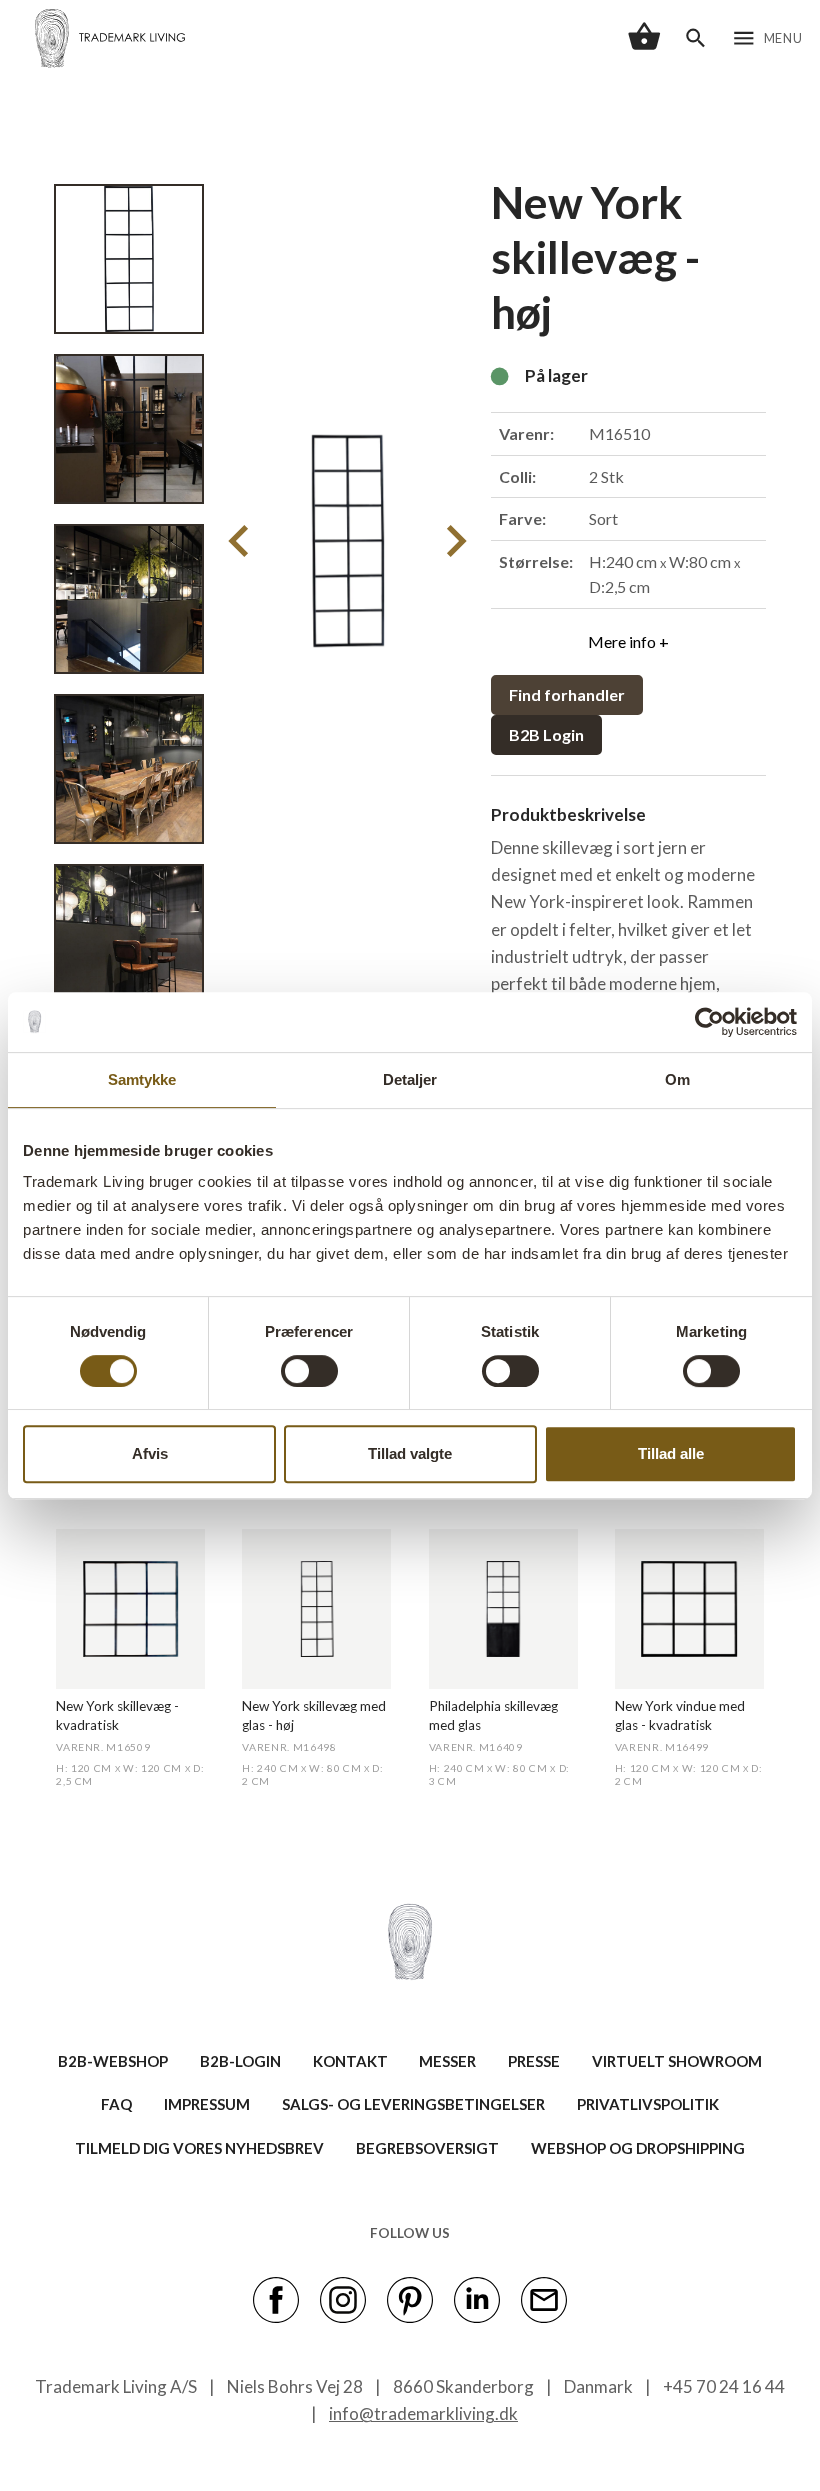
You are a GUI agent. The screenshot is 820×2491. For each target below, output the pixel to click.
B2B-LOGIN (240, 2061)
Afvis (150, 1453)
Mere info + (628, 641)
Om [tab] (677, 1079)
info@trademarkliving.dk (423, 2413)
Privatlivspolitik (648, 2104)
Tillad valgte (410, 1453)
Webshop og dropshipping (638, 2148)
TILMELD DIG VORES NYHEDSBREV (199, 2148)
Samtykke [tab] (142, 1079)
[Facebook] (276, 2298)
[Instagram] (343, 2298)
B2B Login (546, 734)
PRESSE (534, 2061)
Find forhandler (567, 694)
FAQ (116, 2104)
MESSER (447, 2061)
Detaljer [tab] (410, 1079)
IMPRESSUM (207, 2104)
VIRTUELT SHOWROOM (677, 2061)
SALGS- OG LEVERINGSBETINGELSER (413, 2104)
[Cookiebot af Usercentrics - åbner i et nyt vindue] (709, 1022)
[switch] (309, 1371)
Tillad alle (671, 1453)
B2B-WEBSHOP (113, 2061)
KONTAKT (350, 2061)
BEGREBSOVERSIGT (427, 2148)
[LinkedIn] (477, 2298)
